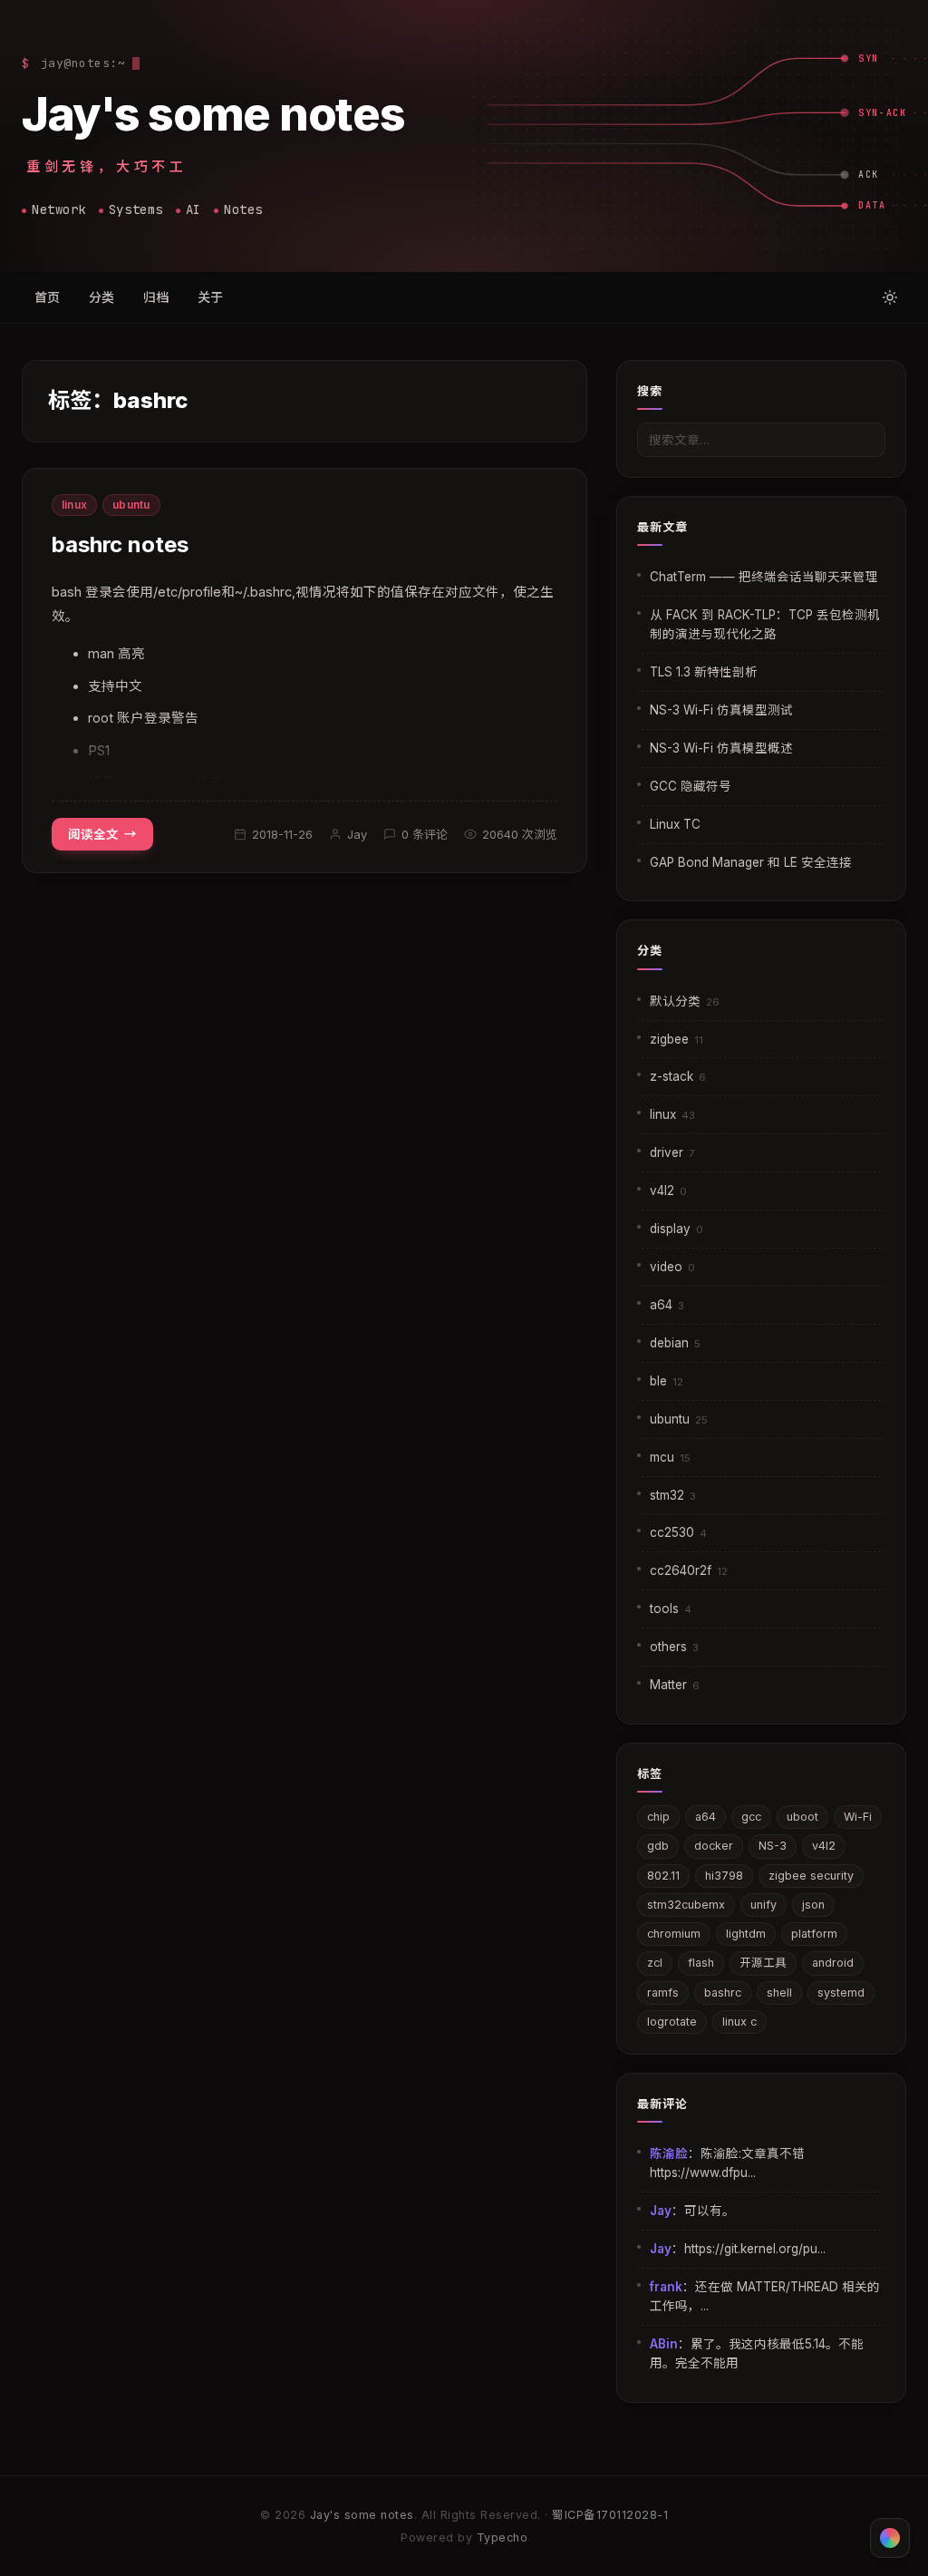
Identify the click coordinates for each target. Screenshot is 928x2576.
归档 (156, 297)
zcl (655, 1963)
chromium (674, 1934)
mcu (670, 1457)
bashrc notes (120, 544)
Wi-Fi (858, 1817)
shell (779, 1993)
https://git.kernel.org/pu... (755, 2249)
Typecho (503, 2537)
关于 (210, 297)
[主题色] (890, 2538)
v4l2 (668, 1191)
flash (701, 1963)
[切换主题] (890, 297)
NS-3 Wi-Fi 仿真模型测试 (721, 710)
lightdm (746, 1934)
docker (714, 1846)
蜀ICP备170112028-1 (610, 2515)
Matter (675, 1685)
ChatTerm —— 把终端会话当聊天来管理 (764, 577)
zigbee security (811, 1876)
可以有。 (710, 2211)
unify (764, 1905)
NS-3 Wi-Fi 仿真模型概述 (721, 748)
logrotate (672, 2022)
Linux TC (675, 824)
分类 (101, 297)
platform (814, 1934)
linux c (739, 2022)
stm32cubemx (686, 1905)
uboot (802, 1817)
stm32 (673, 1495)
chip (658, 1817)
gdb (658, 1846)
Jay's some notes (213, 113)
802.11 (663, 1876)
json (813, 1905)
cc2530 (678, 1532)
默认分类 (685, 1001)
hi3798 (724, 1876)
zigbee (677, 1039)
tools (671, 1609)
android (833, 1963)
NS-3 (773, 1846)
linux (74, 505)
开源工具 (763, 1963)
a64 (667, 1305)
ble (667, 1381)
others (674, 1647)
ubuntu (131, 505)
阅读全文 (93, 834)
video (672, 1267)
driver (672, 1152)
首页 (47, 297)
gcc (751, 1817)
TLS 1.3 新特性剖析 (704, 672)
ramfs (663, 1993)
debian (675, 1343)
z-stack (678, 1076)
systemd (841, 1993)
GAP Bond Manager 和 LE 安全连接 (751, 862)
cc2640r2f (689, 1570)
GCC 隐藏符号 (691, 786)
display (677, 1229)
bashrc (723, 1993)
